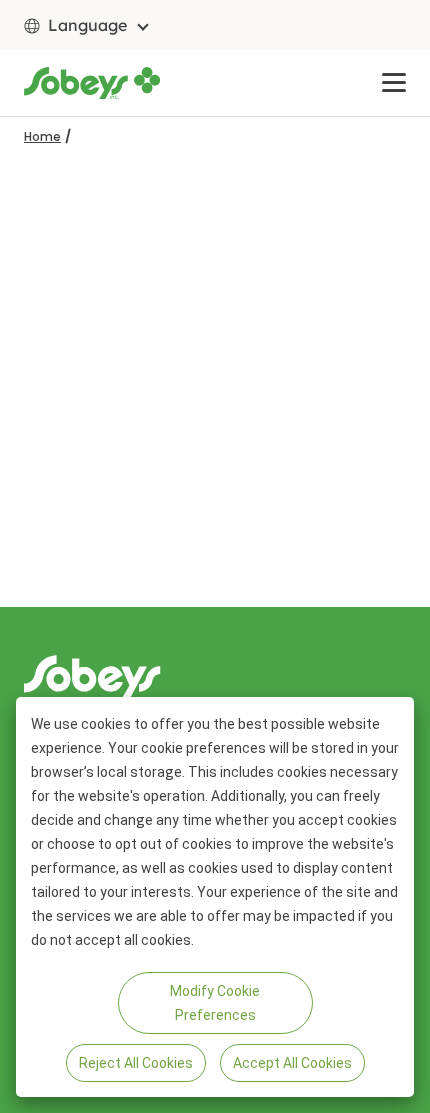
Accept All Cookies (292, 1063)
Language (87, 25)
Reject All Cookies (136, 1063)
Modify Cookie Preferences (215, 1003)
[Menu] (394, 83)
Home (42, 136)
